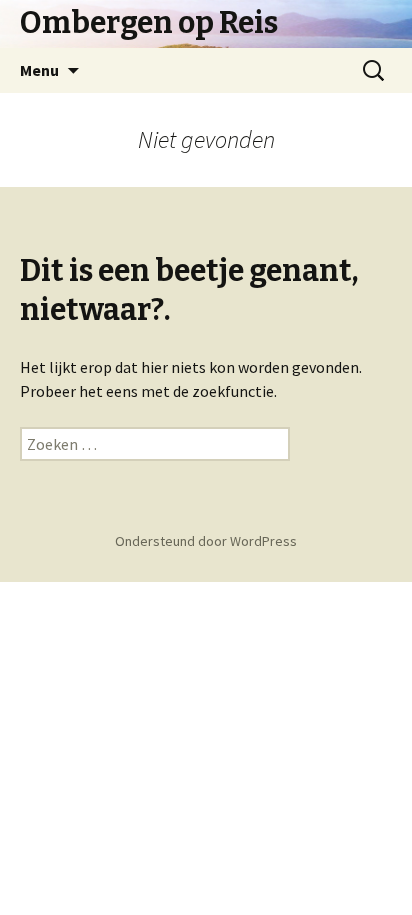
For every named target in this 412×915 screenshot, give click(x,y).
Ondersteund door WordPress (206, 541)
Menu (39, 70)
